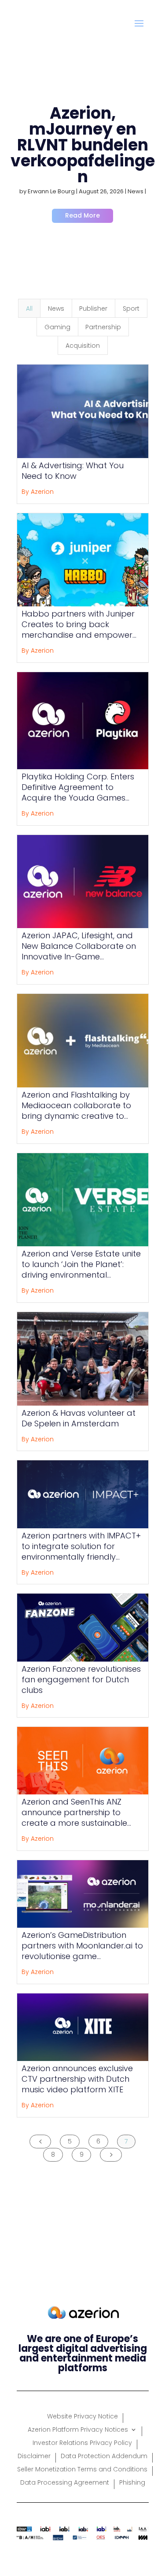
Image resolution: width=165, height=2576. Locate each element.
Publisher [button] (93, 308)
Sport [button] (131, 308)
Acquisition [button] (83, 346)
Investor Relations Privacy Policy (82, 2443)
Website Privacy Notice (82, 2417)
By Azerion (38, 492)
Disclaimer (34, 2457)
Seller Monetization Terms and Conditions (82, 2470)
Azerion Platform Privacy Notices (78, 2430)
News (136, 191)
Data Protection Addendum (104, 2457)
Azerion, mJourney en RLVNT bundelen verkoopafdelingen (83, 145)
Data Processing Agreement (65, 2483)
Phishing (132, 2483)
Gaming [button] (57, 327)
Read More (82, 215)
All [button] (29, 308)
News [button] (56, 308)
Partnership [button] (103, 327)
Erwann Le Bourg (51, 191)
